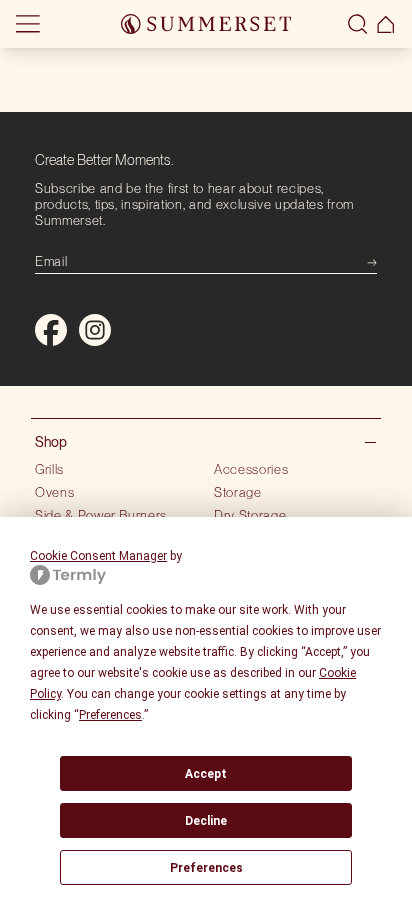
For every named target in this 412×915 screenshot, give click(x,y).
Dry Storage (250, 515)
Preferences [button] (110, 715)
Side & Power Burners (101, 515)
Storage (238, 492)
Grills (49, 469)
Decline (206, 821)
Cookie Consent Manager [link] (98, 556)
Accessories (251, 469)
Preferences (206, 868)
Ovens (54, 492)
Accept (206, 774)
